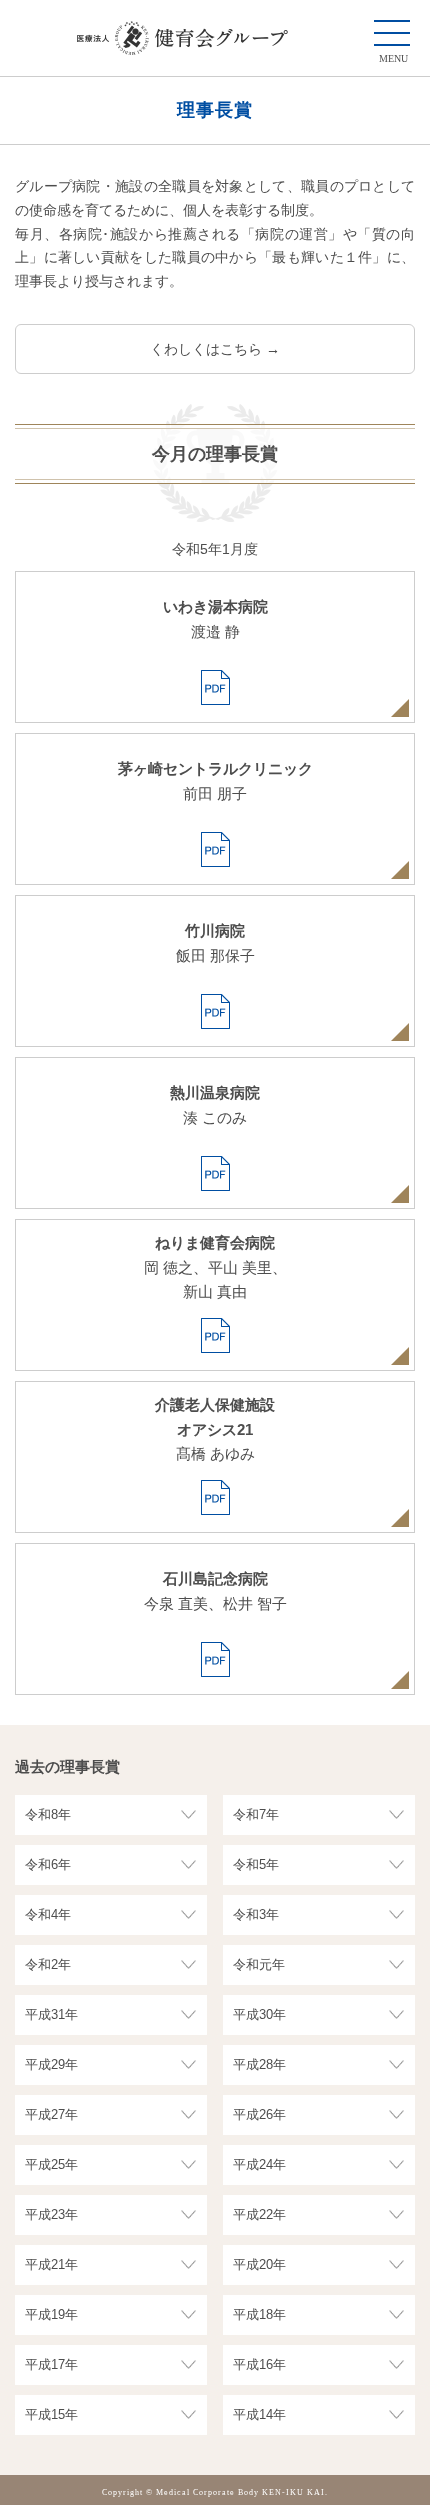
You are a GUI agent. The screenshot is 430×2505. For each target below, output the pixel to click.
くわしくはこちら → (215, 349)
